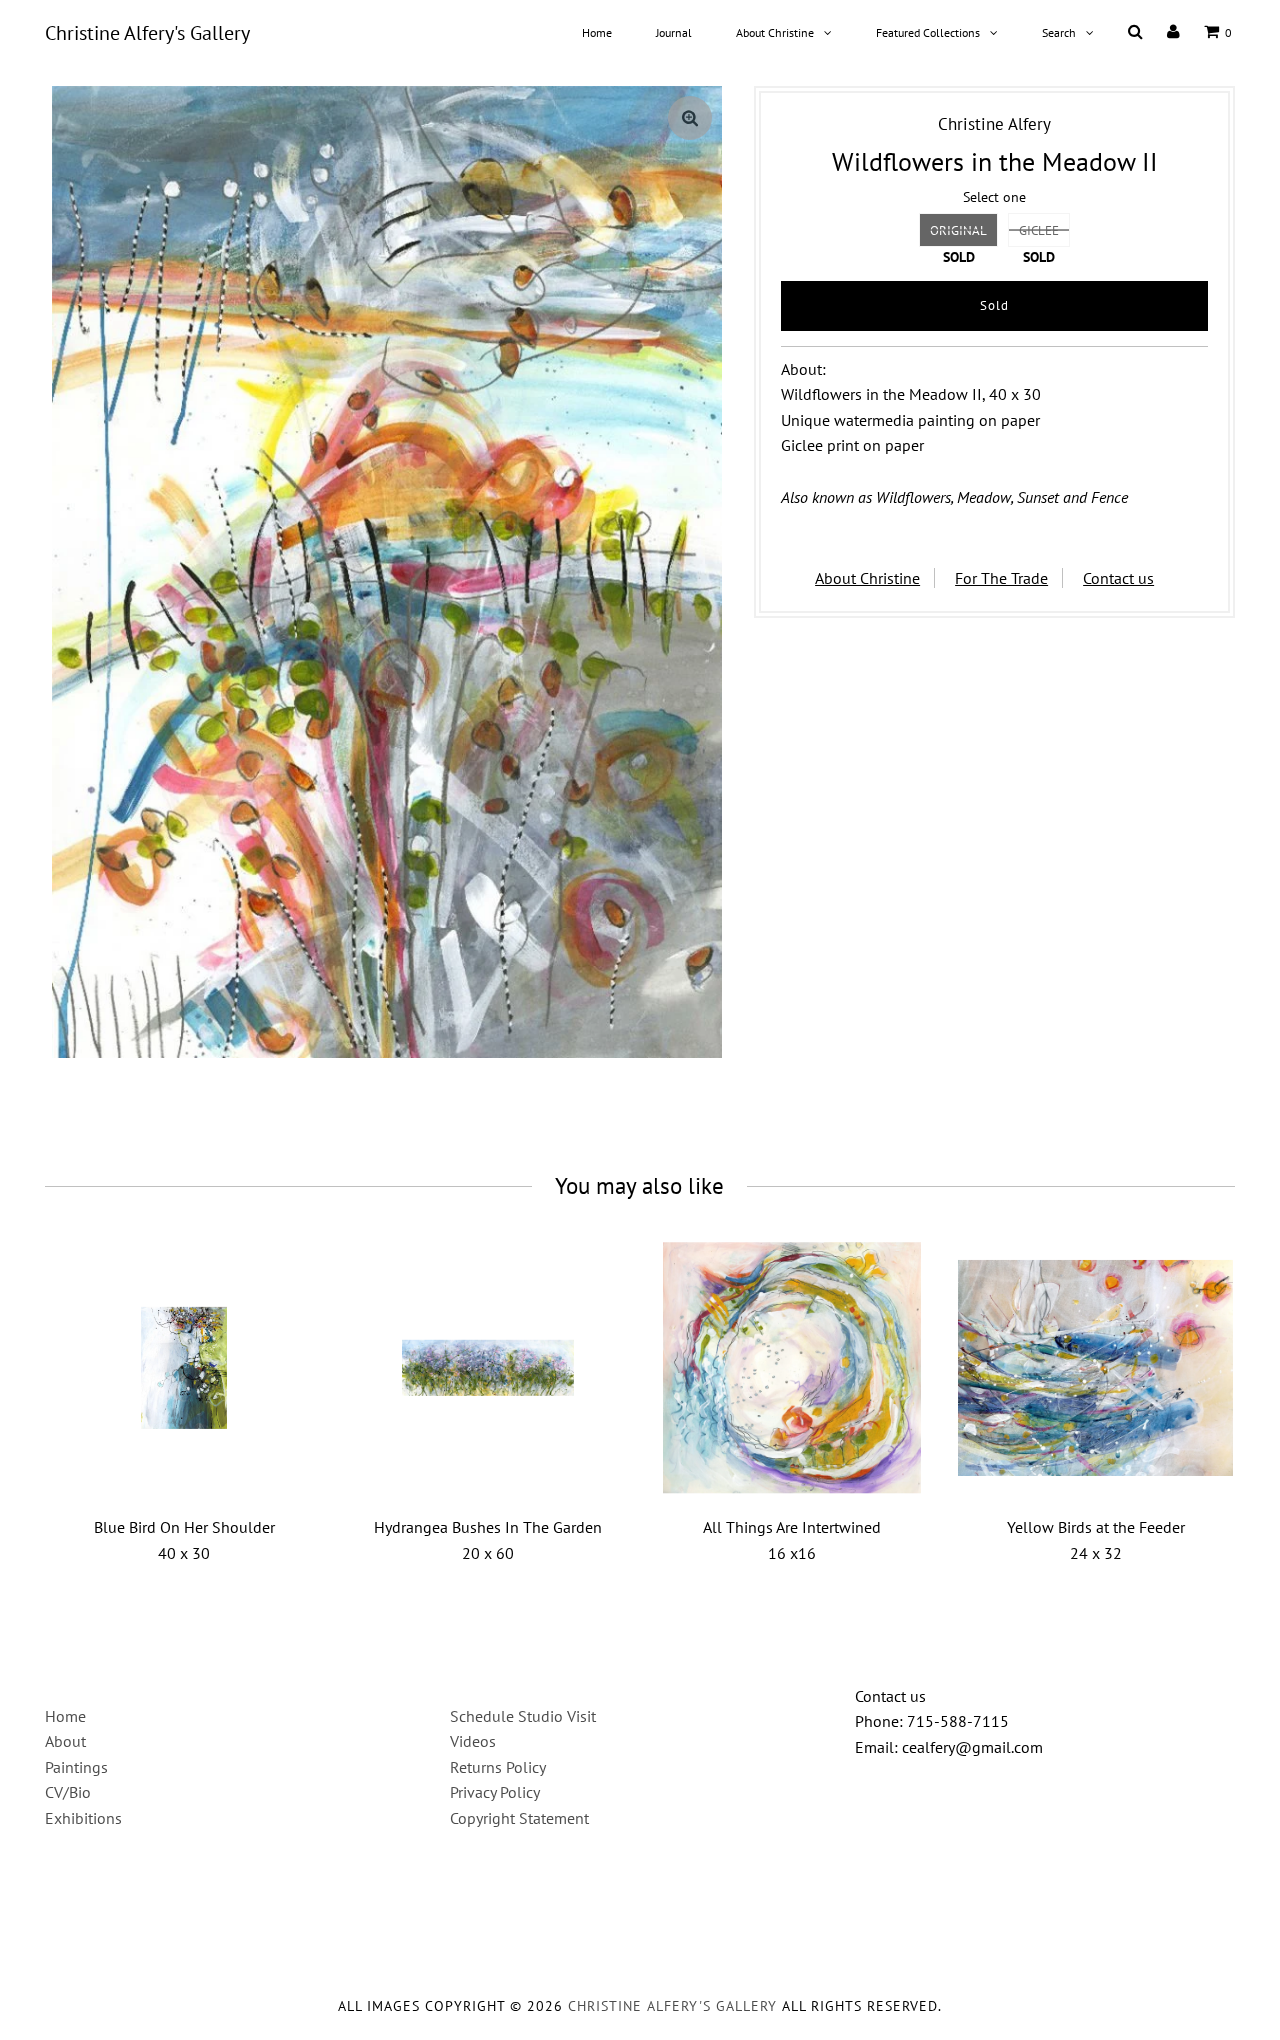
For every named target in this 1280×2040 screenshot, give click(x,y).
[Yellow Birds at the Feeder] (1095, 1367)
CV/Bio (68, 1792)
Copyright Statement (519, 1818)
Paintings (76, 1767)
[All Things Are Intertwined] (792, 1367)
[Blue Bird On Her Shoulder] (184, 1367)
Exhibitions (83, 1818)
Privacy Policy (495, 1792)
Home (597, 32)
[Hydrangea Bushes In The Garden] (488, 1367)
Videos (473, 1741)
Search (1059, 32)
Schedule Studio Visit (523, 1716)
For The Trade (1001, 578)
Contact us (1118, 578)
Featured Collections (928, 32)
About (65, 1741)
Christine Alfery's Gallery (147, 33)
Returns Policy (498, 1767)
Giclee (1039, 230)
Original (958, 230)
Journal (674, 32)
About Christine (775, 32)
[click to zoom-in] (690, 118)
